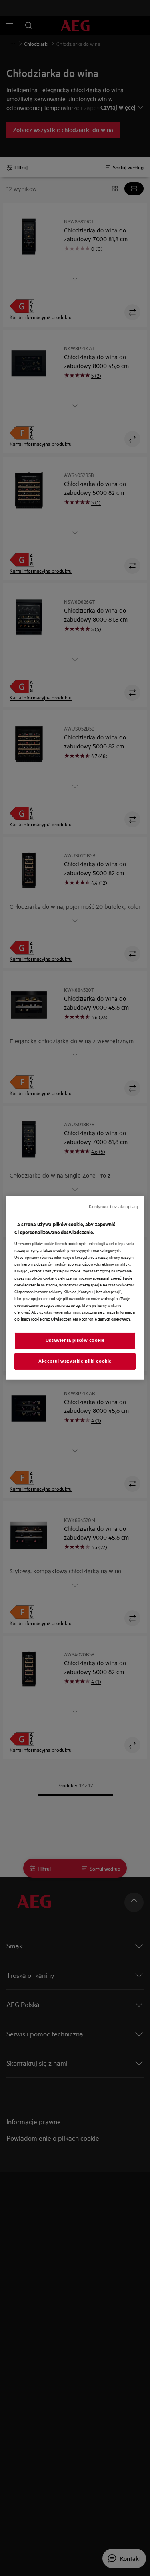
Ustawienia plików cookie (75, 1340)
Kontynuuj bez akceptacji (114, 1207)
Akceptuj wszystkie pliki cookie (75, 1361)
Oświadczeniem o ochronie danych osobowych (90, 1319)
